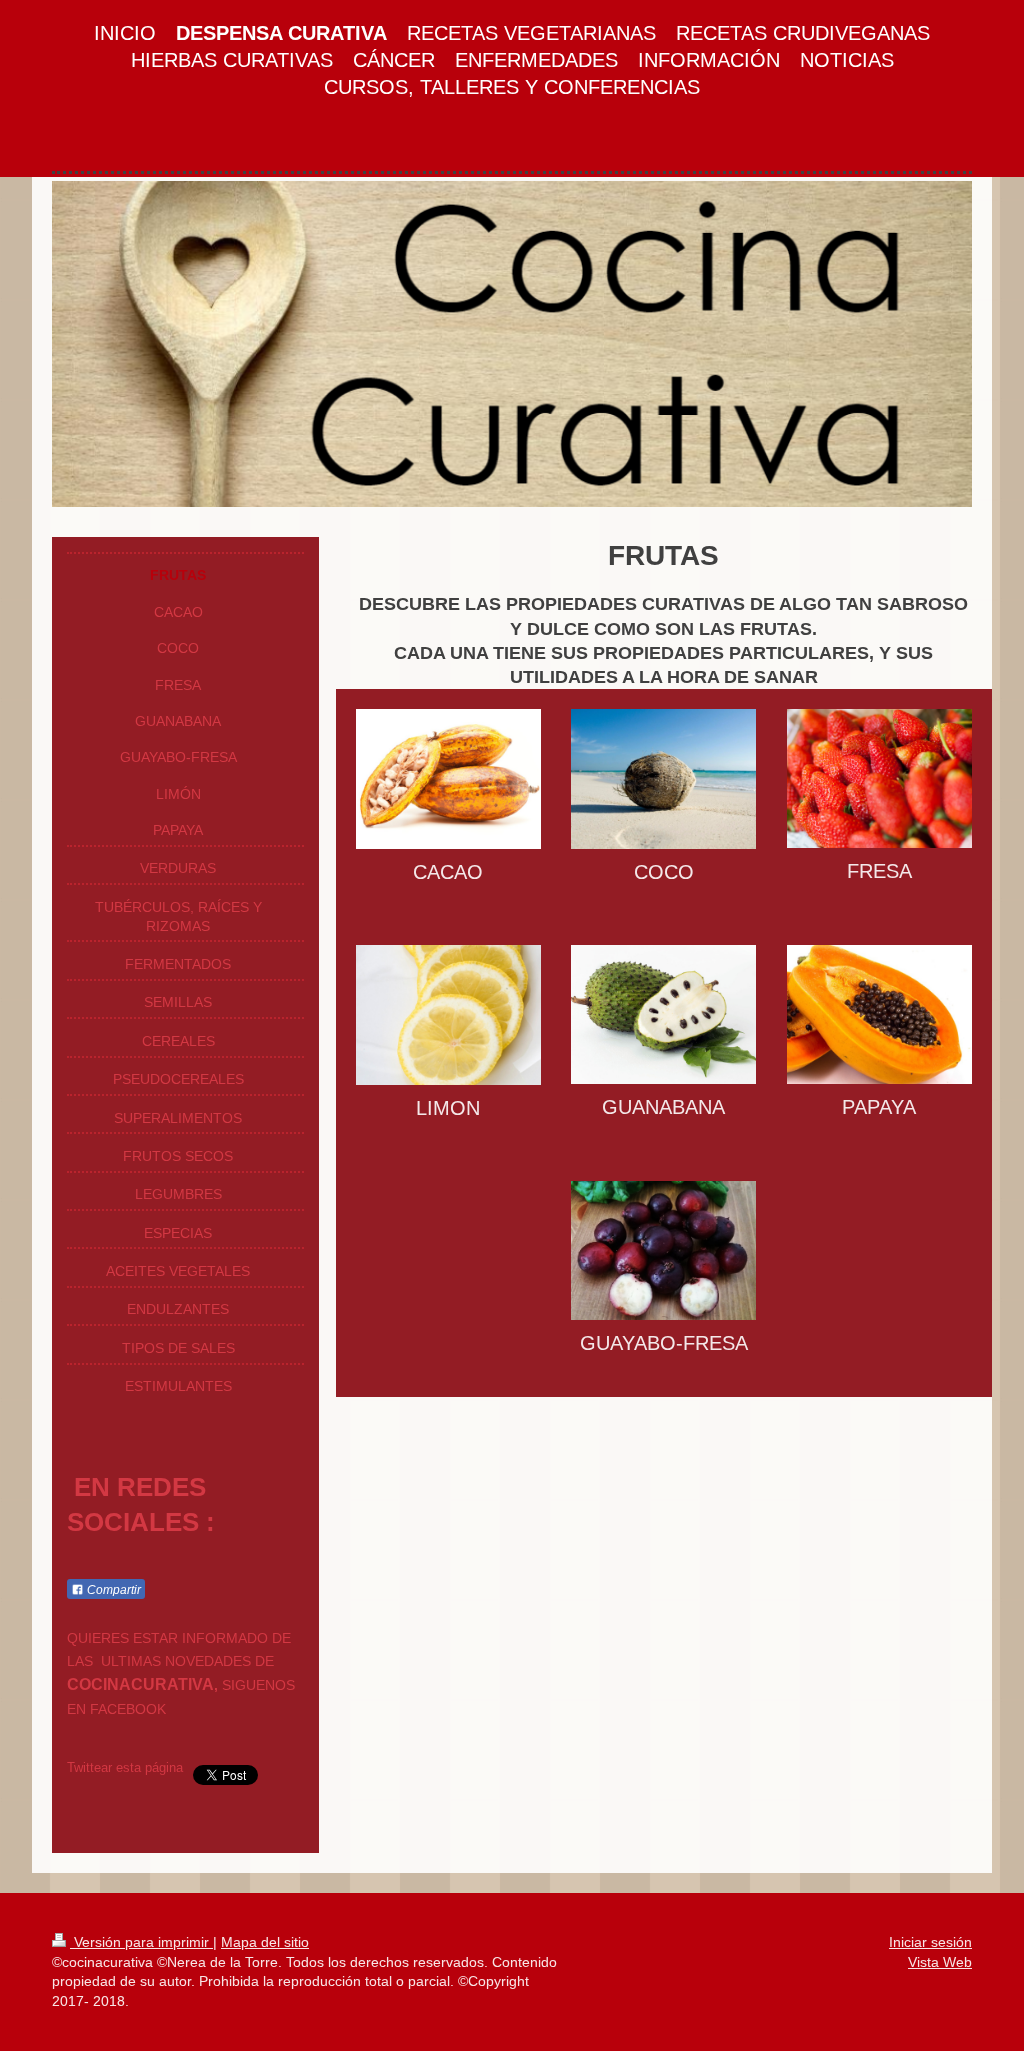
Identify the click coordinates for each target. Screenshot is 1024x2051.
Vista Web (940, 1962)
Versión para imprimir (141, 1942)
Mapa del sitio (265, 1942)
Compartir (112, 1590)
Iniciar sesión (930, 1942)
